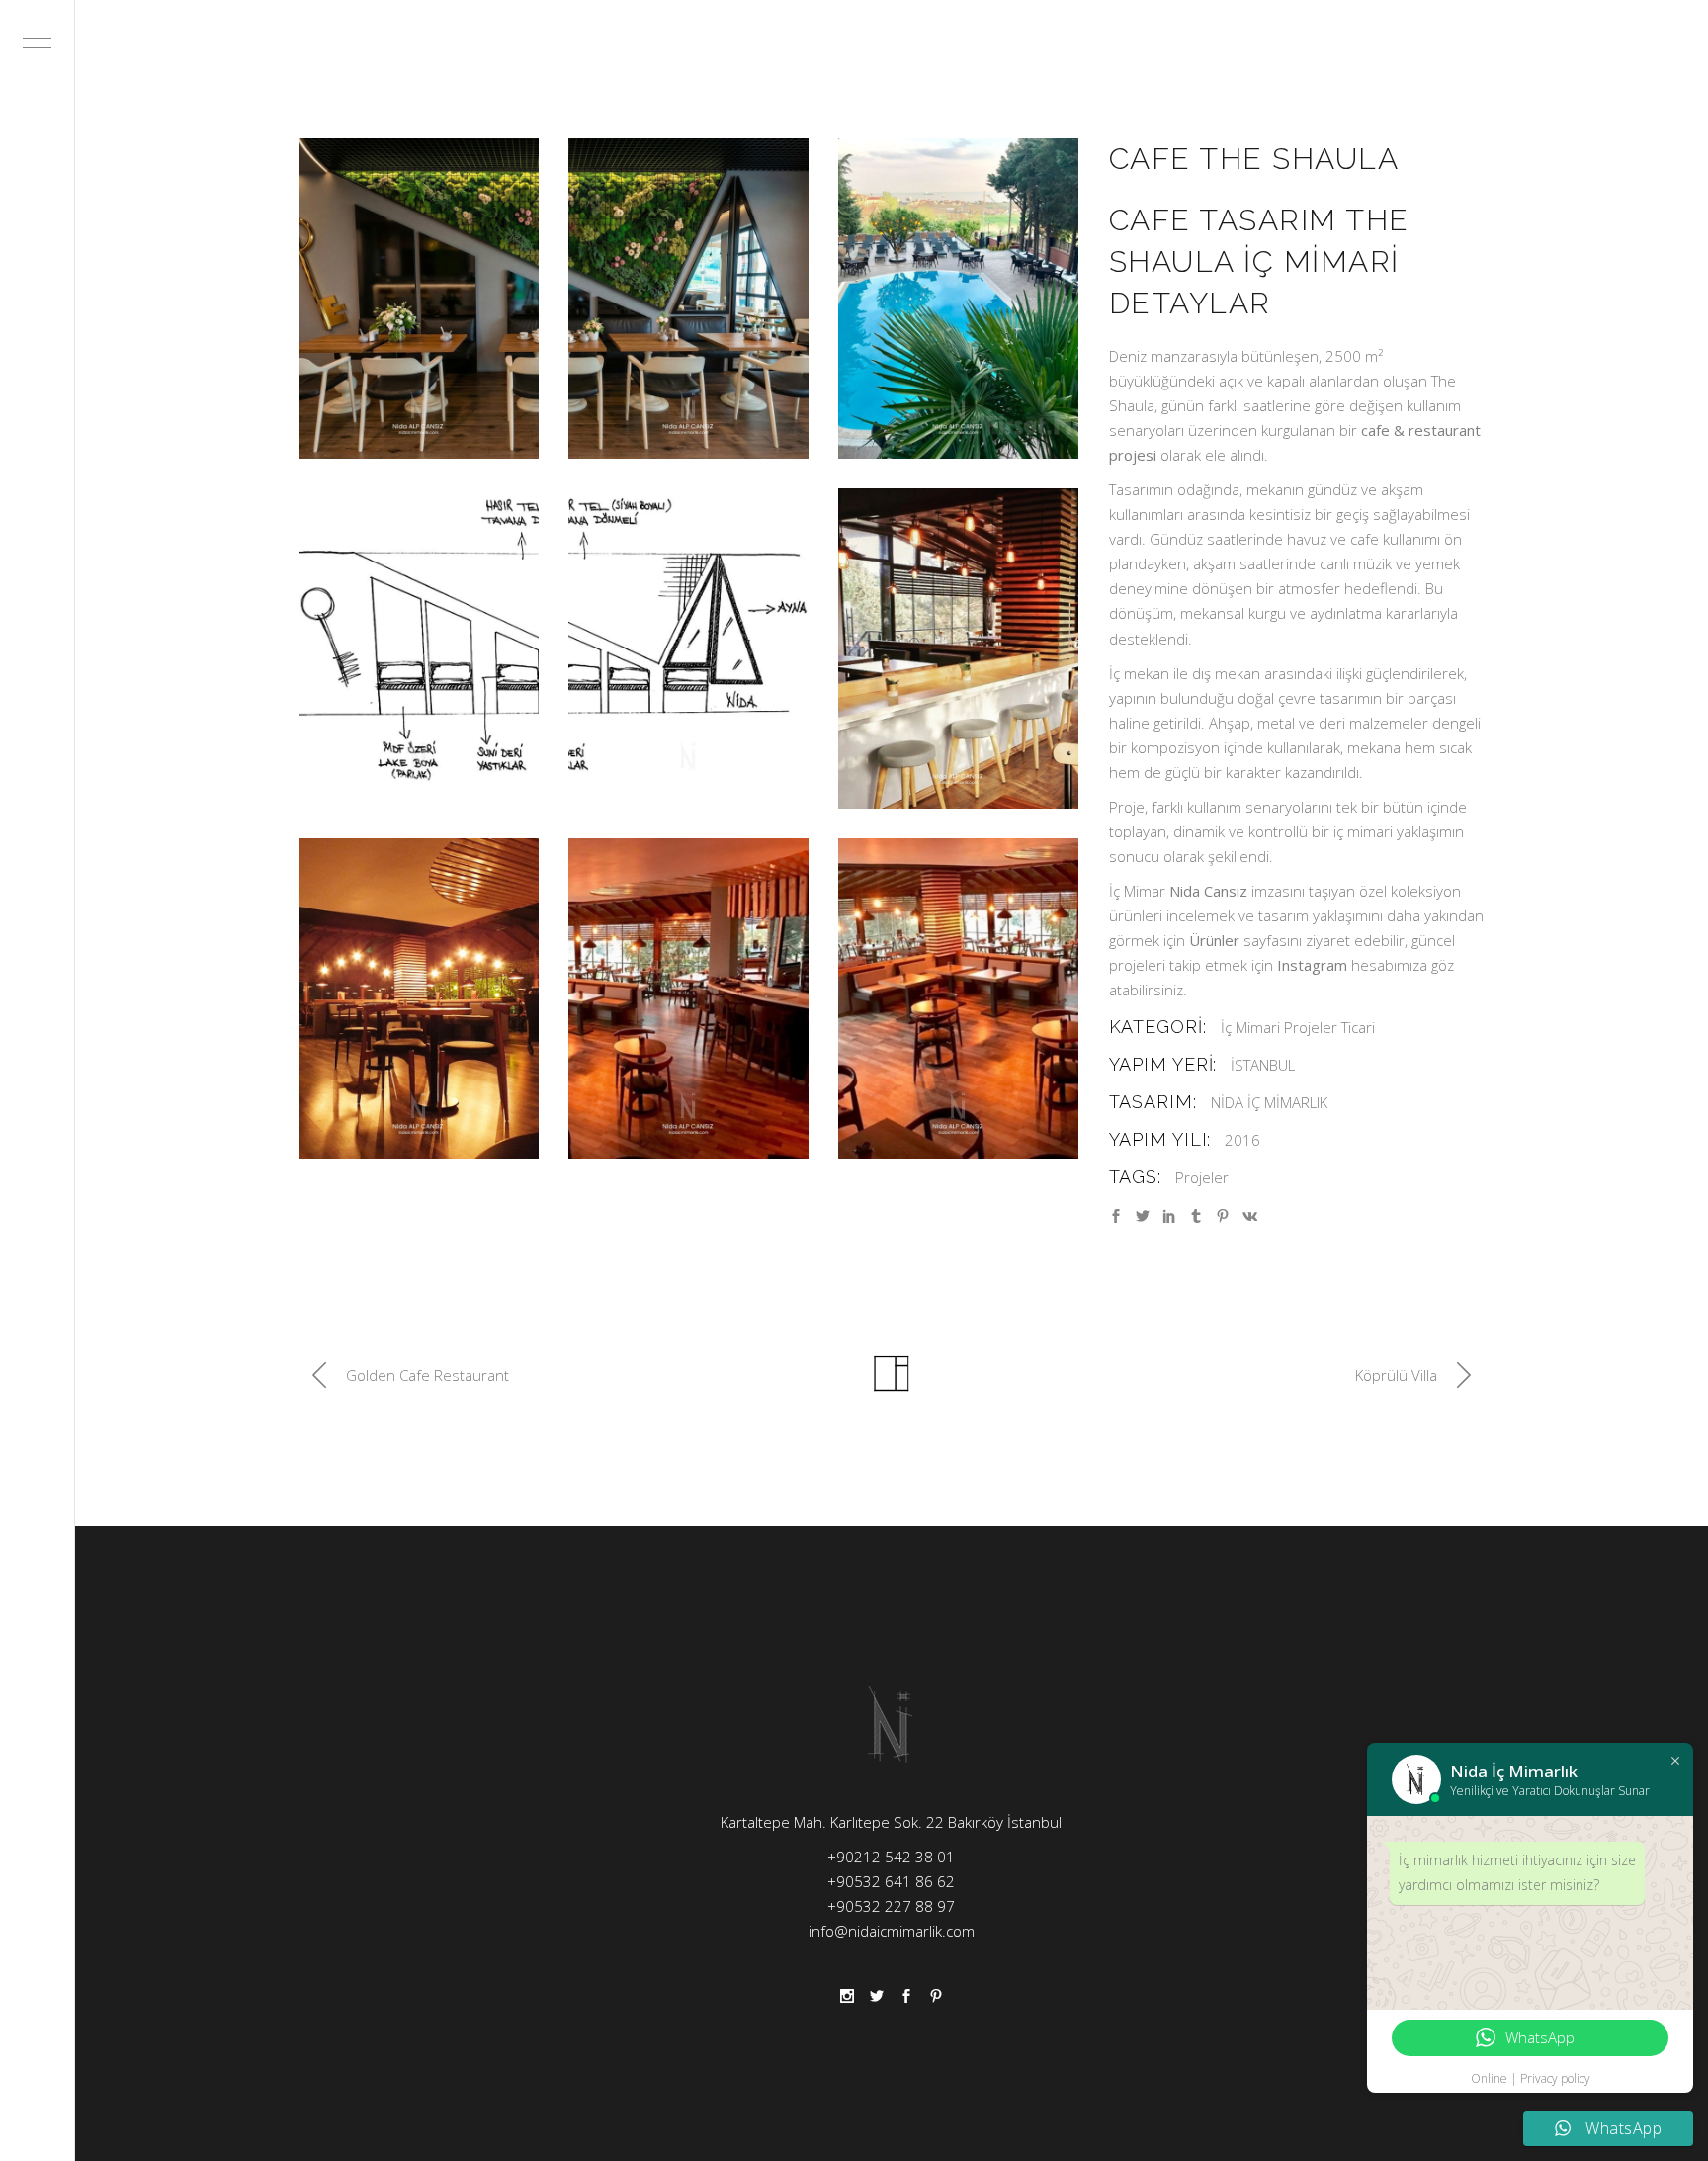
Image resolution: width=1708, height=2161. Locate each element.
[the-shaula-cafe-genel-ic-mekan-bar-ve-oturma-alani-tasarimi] (688, 998)
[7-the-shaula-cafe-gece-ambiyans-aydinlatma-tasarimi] (419, 998)
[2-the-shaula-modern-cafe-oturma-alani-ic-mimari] (688, 299)
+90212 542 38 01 (891, 1857)
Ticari (1358, 1027)
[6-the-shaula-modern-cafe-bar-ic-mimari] (958, 648)
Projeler (1202, 1177)
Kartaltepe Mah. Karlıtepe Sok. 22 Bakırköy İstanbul (891, 1822)
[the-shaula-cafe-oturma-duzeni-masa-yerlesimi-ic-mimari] (958, 998)
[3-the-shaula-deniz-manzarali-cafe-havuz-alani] (958, 299)
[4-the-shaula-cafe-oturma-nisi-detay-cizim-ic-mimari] (419, 648)
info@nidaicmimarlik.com (892, 1931)
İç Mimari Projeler (1279, 1027)
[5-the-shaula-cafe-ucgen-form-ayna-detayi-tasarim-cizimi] (688, 648)
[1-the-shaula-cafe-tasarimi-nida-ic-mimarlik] (419, 299)
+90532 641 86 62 (891, 1881)
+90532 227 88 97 (891, 1906)
